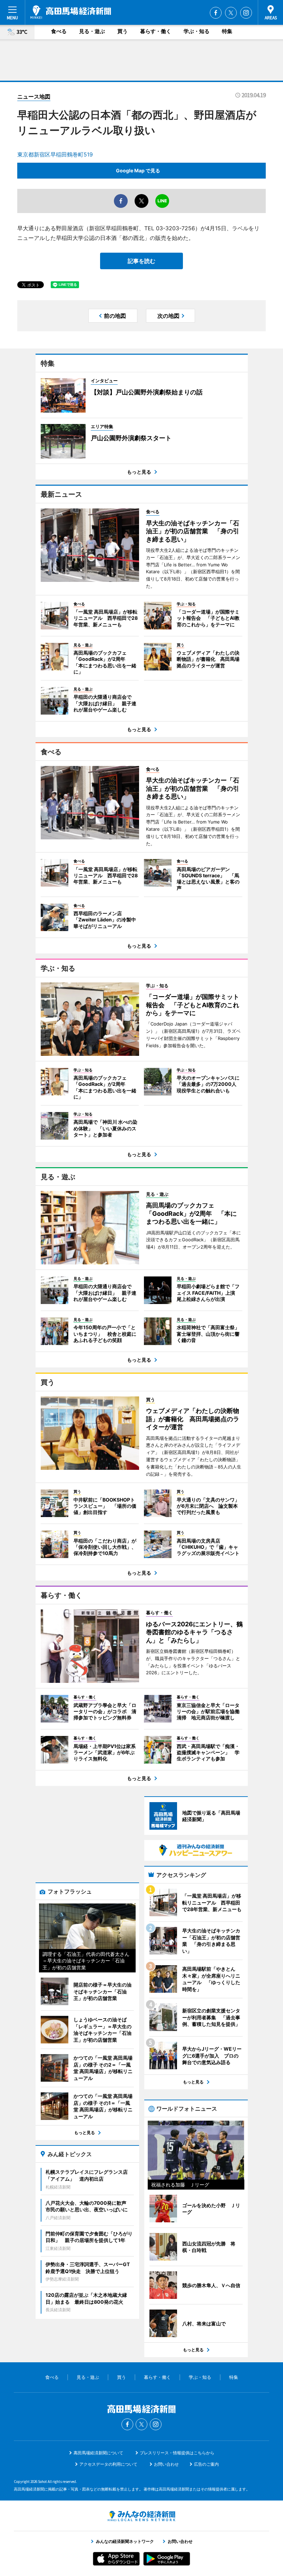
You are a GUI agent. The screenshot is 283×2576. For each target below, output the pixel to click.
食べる (59, 31)
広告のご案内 (206, 2464)
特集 (227, 31)
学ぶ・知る (197, 31)
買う (123, 31)
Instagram (246, 13)
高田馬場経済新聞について (98, 2453)
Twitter (231, 13)
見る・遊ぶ (92, 31)
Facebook (216, 13)
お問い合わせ (166, 2464)
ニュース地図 (34, 97)
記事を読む (141, 261)
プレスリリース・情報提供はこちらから (177, 2453)
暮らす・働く (156, 31)
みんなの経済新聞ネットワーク (141, 2516)
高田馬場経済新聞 (71, 12)
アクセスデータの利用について (108, 2464)
